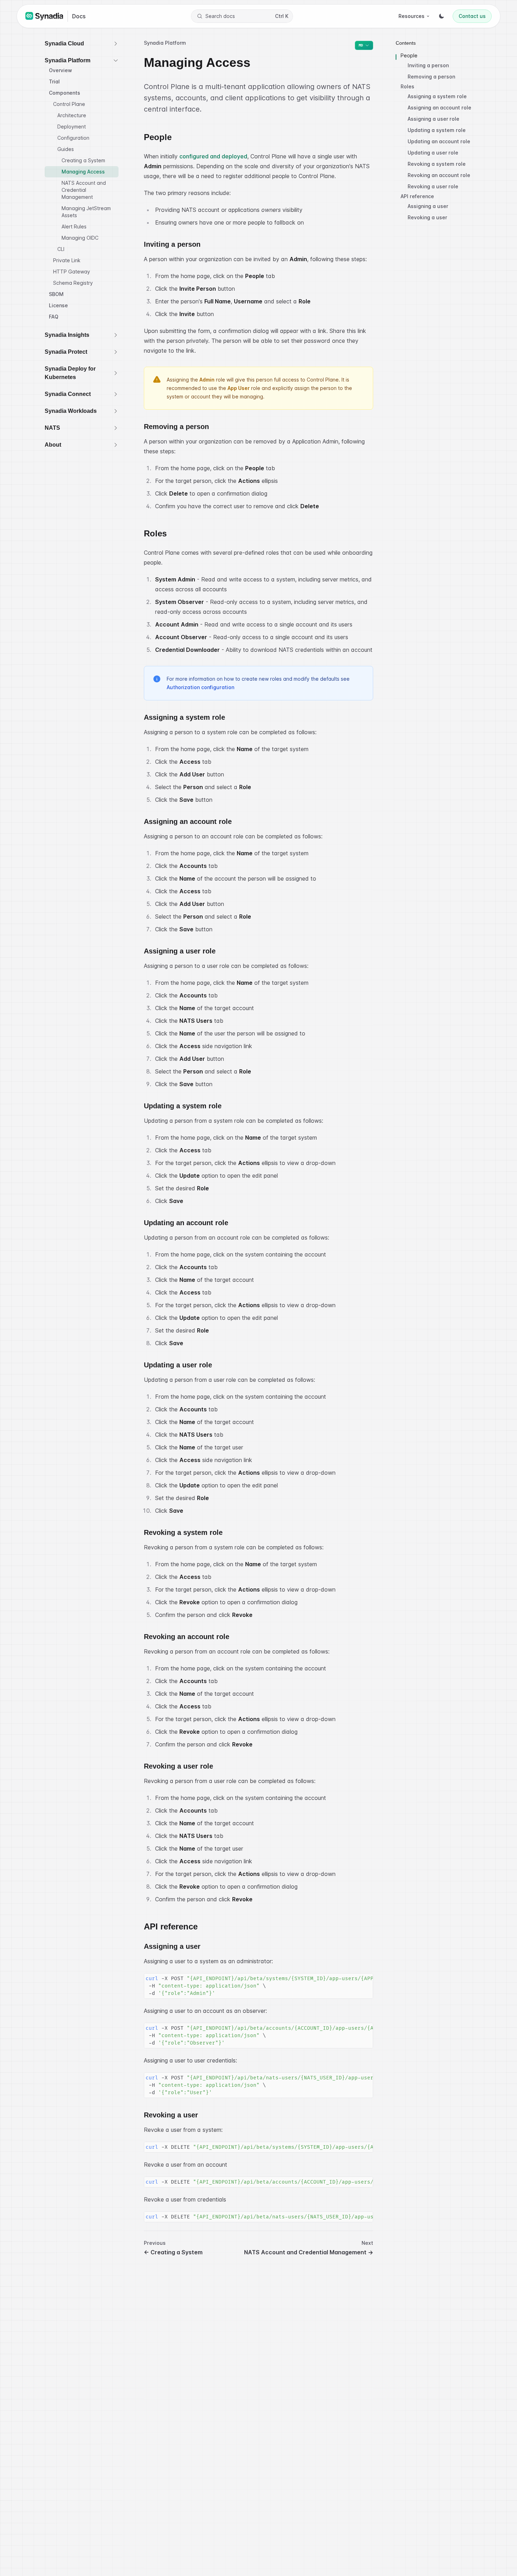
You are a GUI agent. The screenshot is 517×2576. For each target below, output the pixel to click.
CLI (61, 249)
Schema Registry (73, 283)
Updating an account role (439, 141)
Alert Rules (74, 226)
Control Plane (69, 104)
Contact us (472, 16)
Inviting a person (428, 65)
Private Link (67, 260)
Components (65, 93)
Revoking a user (427, 217)
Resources (411, 16)
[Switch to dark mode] (441, 16)
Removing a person (431, 77)
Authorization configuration (200, 687)
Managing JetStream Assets (86, 212)
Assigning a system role (437, 96)
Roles (407, 86)
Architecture (72, 115)
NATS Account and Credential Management (84, 190)
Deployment (72, 127)
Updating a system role (437, 130)
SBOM (56, 294)
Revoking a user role (433, 186)
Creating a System (83, 160)
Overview (60, 70)
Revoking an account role (439, 175)
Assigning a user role (433, 119)
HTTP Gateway (72, 272)
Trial (54, 81)
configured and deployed (213, 156)
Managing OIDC (80, 238)
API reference (417, 196)
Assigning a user (428, 206)
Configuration (73, 138)
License (58, 305)
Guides (66, 149)
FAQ (54, 317)
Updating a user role (433, 153)
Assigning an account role (439, 108)
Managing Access (83, 172)
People (409, 55)
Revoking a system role (437, 164)
